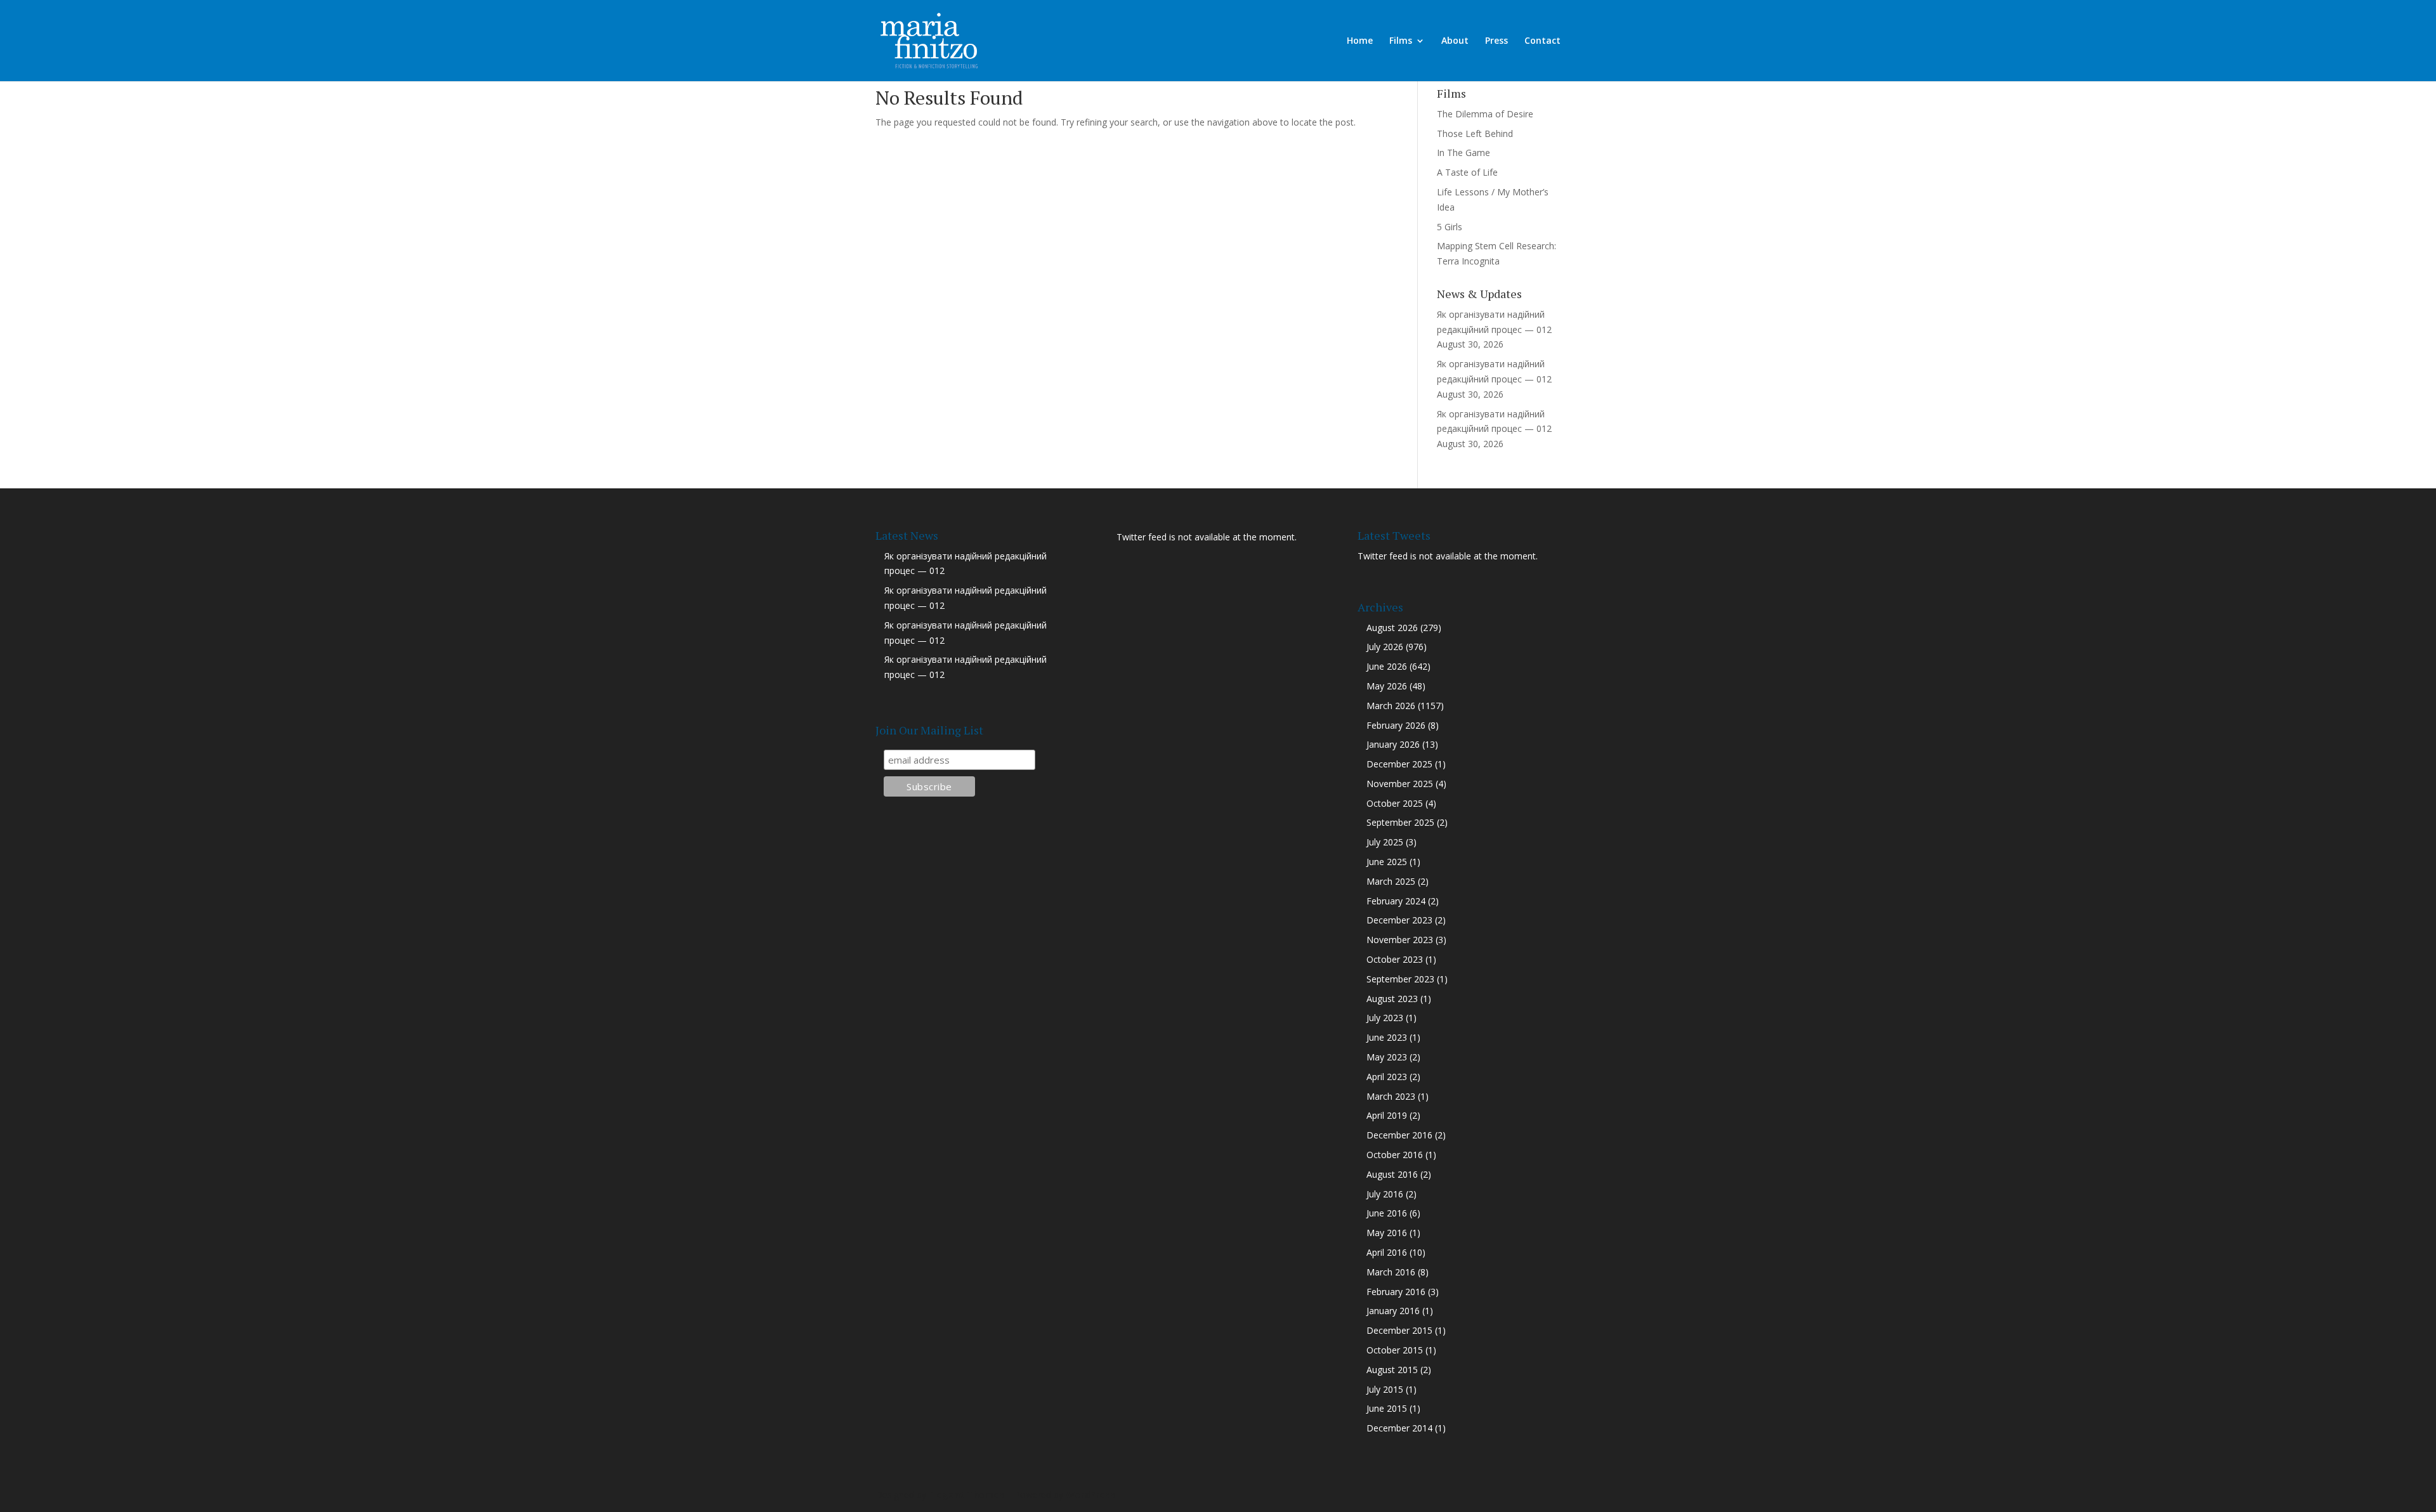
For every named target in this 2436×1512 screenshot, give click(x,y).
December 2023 (1399, 920)
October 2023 (1395, 959)
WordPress (1090, 1495)
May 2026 (1387, 686)
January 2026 (1393, 744)
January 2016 (1393, 1311)
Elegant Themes (966, 1495)
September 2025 (1400, 822)
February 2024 (1396, 901)
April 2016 (1387, 1252)
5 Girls (1450, 227)
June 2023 (1387, 1037)
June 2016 (1387, 1213)
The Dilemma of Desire (1485, 114)
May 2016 (1387, 1233)
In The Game (1464, 153)
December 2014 (1399, 1428)
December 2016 (1399, 1135)
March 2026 (1391, 706)
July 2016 (1385, 1194)
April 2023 (1387, 1077)
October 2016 (1395, 1155)
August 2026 (1392, 628)
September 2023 (1400, 979)
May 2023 (1387, 1057)
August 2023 (1392, 999)
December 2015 (1399, 1330)
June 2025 (1387, 862)
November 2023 (1400, 940)
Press (1496, 41)
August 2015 (1392, 1370)
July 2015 (1385, 1389)
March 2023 (1391, 1096)
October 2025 (1395, 803)
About (1455, 41)
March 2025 (1391, 881)
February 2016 (1396, 1292)
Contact (1542, 41)
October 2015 (1395, 1350)
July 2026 (1385, 647)
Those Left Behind (1475, 134)
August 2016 (1392, 1174)
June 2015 (1387, 1408)
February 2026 (1396, 725)
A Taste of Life (1467, 172)
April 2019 (1387, 1115)
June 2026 (1387, 666)
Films (1401, 41)
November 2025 (1400, 784)
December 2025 (1399, 764)
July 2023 (1385, 1018)
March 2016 (1391, 1272)
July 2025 (1385, 842)
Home (1360, 41)
